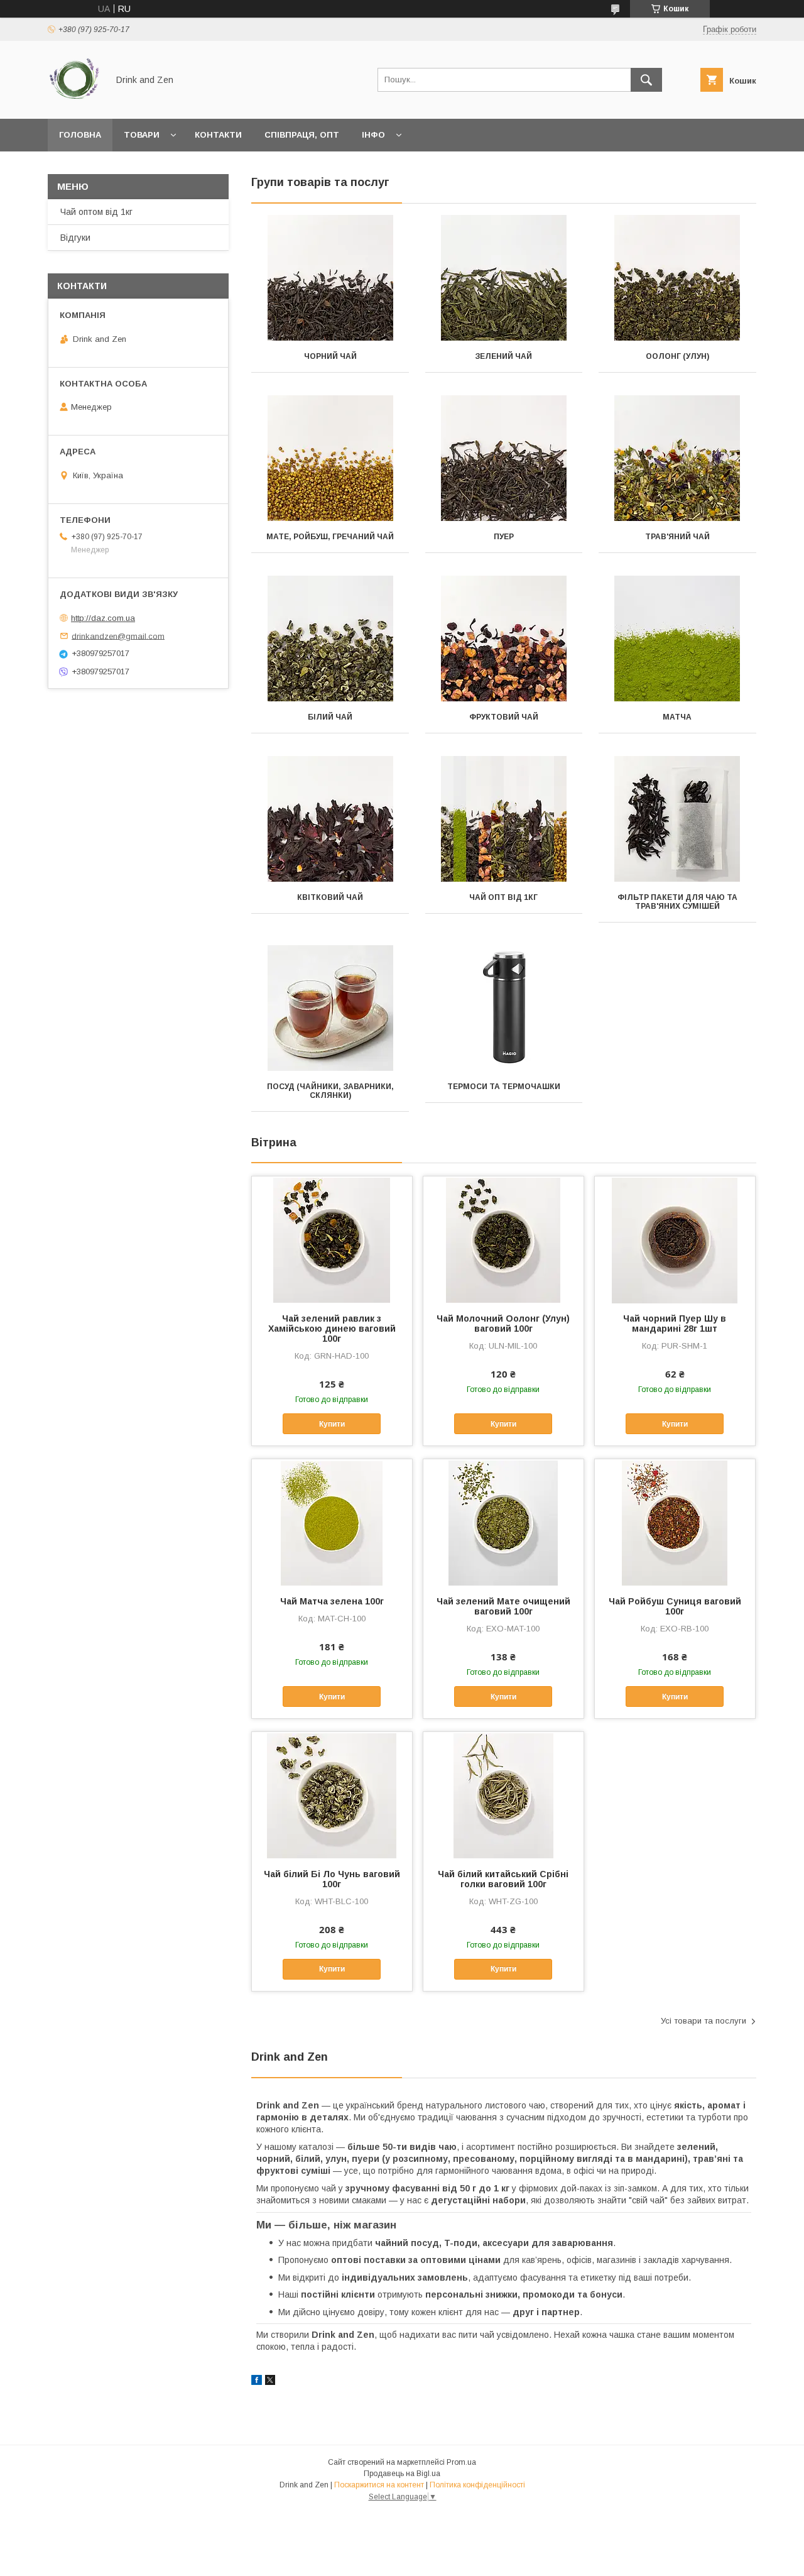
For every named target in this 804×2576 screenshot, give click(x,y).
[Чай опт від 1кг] (504, 819)
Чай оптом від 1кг (96, 212)
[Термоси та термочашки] (504, 1008)
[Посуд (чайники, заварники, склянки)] (330, 1008)
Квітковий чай (330, 897)
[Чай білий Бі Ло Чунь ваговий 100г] (332, 1795)
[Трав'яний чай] (677, 458)
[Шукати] (646, 80)
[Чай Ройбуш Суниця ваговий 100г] (675, 1522)
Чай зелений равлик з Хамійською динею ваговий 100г (332, 1329)
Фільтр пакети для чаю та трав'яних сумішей (677, 902)
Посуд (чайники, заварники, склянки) (330, 1091)
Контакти (218, 135)
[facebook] (257, 2382)
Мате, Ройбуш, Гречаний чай (330, 537)
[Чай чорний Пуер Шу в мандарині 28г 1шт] (675, 1239)
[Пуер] (504, 458)
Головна (80, 135)
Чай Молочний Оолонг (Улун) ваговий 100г (503, 1324)
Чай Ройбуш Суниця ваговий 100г (675, 1606)
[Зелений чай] (504, 278)
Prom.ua (461, 2462)
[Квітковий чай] (330, 819)
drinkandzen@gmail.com (118, 636)
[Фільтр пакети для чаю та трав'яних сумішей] (677, 819)
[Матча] (677, 639)
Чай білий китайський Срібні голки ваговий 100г (503, 1879)
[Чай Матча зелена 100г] (332, 1522)
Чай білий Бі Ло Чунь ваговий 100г (332, 1879)
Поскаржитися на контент (379, 2485)
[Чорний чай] (330, 278)
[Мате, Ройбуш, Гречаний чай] (330, 458)
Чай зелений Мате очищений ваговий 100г (503, 1606)
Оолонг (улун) (677, 356)
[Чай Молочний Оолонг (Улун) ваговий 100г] (503, 1239)
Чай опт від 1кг (503, 897)
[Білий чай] (330, 639)
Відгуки (75, 238)
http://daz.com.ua (103, 618)
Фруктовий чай (504, 717)
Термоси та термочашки (504, 1087)
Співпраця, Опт (302, 135)
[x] (270, 2382)
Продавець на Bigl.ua (402, 2474)
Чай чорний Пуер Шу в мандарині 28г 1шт (675, 1324)
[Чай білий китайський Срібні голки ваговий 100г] (503, 1795)
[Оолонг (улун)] (677, 278)
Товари (142, 135)
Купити (332, 1424)
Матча (677, 717)
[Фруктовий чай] (504, 639)
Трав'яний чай (677, 537)
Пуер (504, 537)
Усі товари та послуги (703, 2021)
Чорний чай (330, 356)
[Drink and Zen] (74, 102)
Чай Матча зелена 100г (332, 1601)
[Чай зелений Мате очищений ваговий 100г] (503, 1522)
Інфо (373, 135)
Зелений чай (503, 356)
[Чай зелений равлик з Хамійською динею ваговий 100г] (332, 1239)
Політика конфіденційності (477, 2485)
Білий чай (330, 717)
